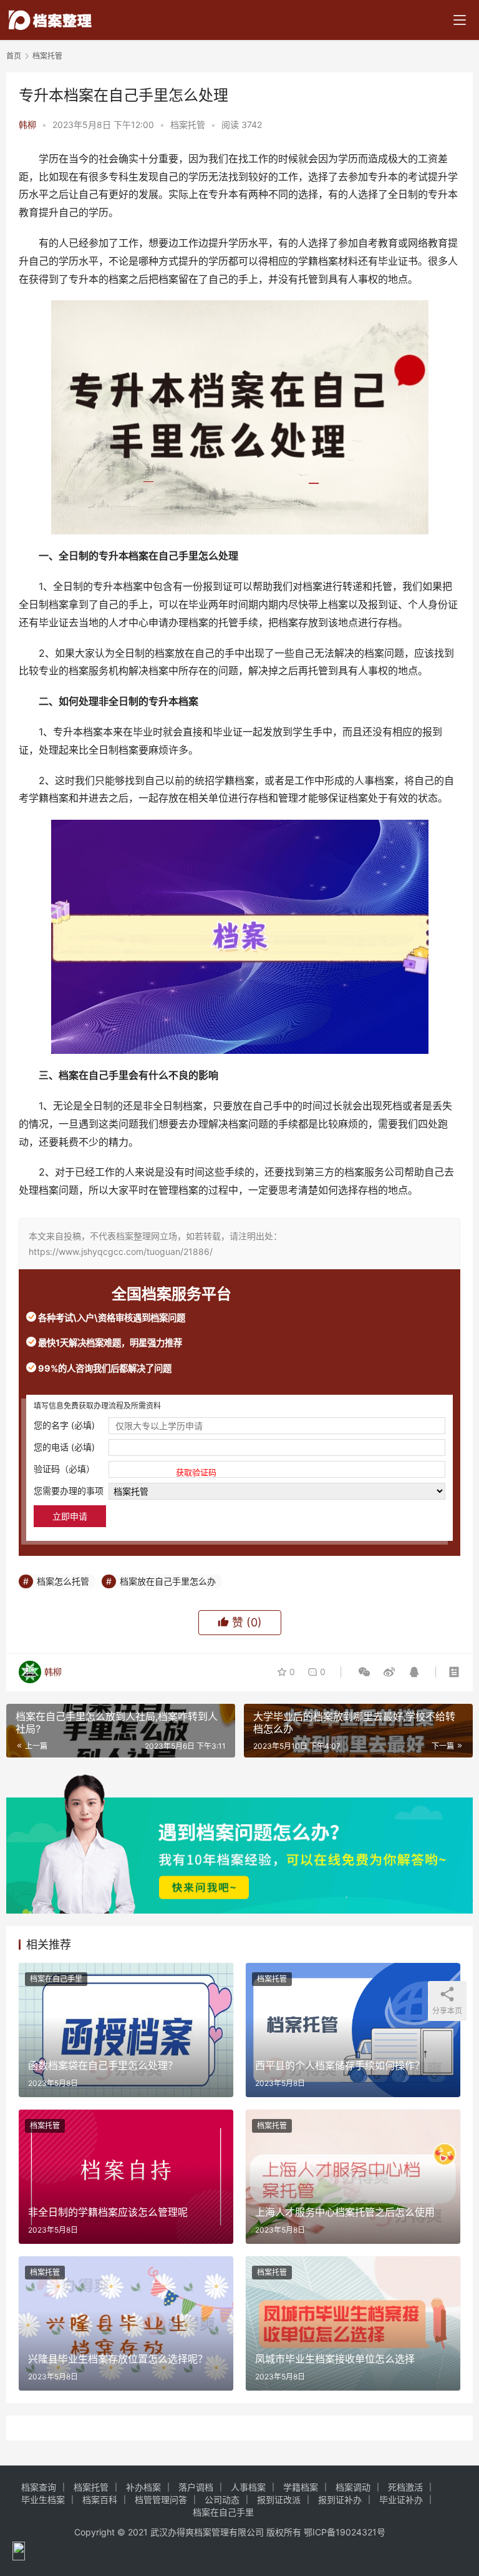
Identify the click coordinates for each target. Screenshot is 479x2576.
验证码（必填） (125, 1470)
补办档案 (143, 2487)
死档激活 (405, 2487)
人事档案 (248, 2487)
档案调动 (353, 2487)
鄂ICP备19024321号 (345, 2532)
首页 (14, 56)
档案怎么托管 (63, 1581)
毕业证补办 (401, 2500)
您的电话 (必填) (64, 1447)
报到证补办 (340, 2500)
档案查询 (39, 2487)
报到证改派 (279, 2500)
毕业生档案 (43, 2500)
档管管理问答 (161, 2500)
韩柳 (27, 125)
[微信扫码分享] (364, 1672)
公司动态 (222, 2500)
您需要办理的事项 (69, 1491)
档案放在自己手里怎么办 (168, 1581)
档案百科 (100, 2500)
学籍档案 (301, 2487)
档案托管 (188, 125)
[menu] (460, 20)
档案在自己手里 (56, 1979)
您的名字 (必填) (64, 1425)
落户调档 (196, 2487)
